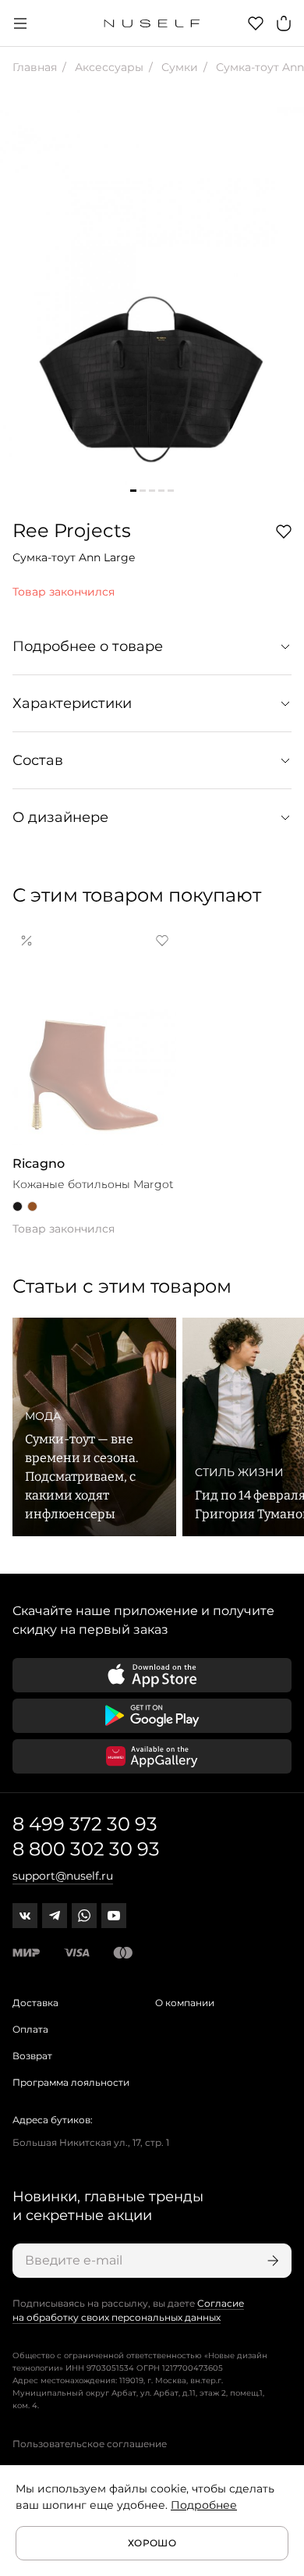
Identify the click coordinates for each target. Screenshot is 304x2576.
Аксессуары (108, 67)
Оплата (30, 2029)
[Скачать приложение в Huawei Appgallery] (152, 1756)
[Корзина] (284, 23)
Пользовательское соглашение (90, 2444)
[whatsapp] (84, 1916)
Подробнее (204, 2505)
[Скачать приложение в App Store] (152, 1675)
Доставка (35, 2003)
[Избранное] (256, 23)
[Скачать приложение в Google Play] (152, 1716)
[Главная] (152, 23)
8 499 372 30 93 (85, 1824)
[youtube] (114, 1916)
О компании (185, 2003)
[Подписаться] (271, 2261)
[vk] (25, 1916)
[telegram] (55, 1916)
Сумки (178, 67)
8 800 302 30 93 (86, 1849)
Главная (35, 67)
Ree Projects (72, 530)
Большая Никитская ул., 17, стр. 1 (91, 2142)
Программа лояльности (71, 2082)
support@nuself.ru (63, 1876)
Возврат (32, 2056)
